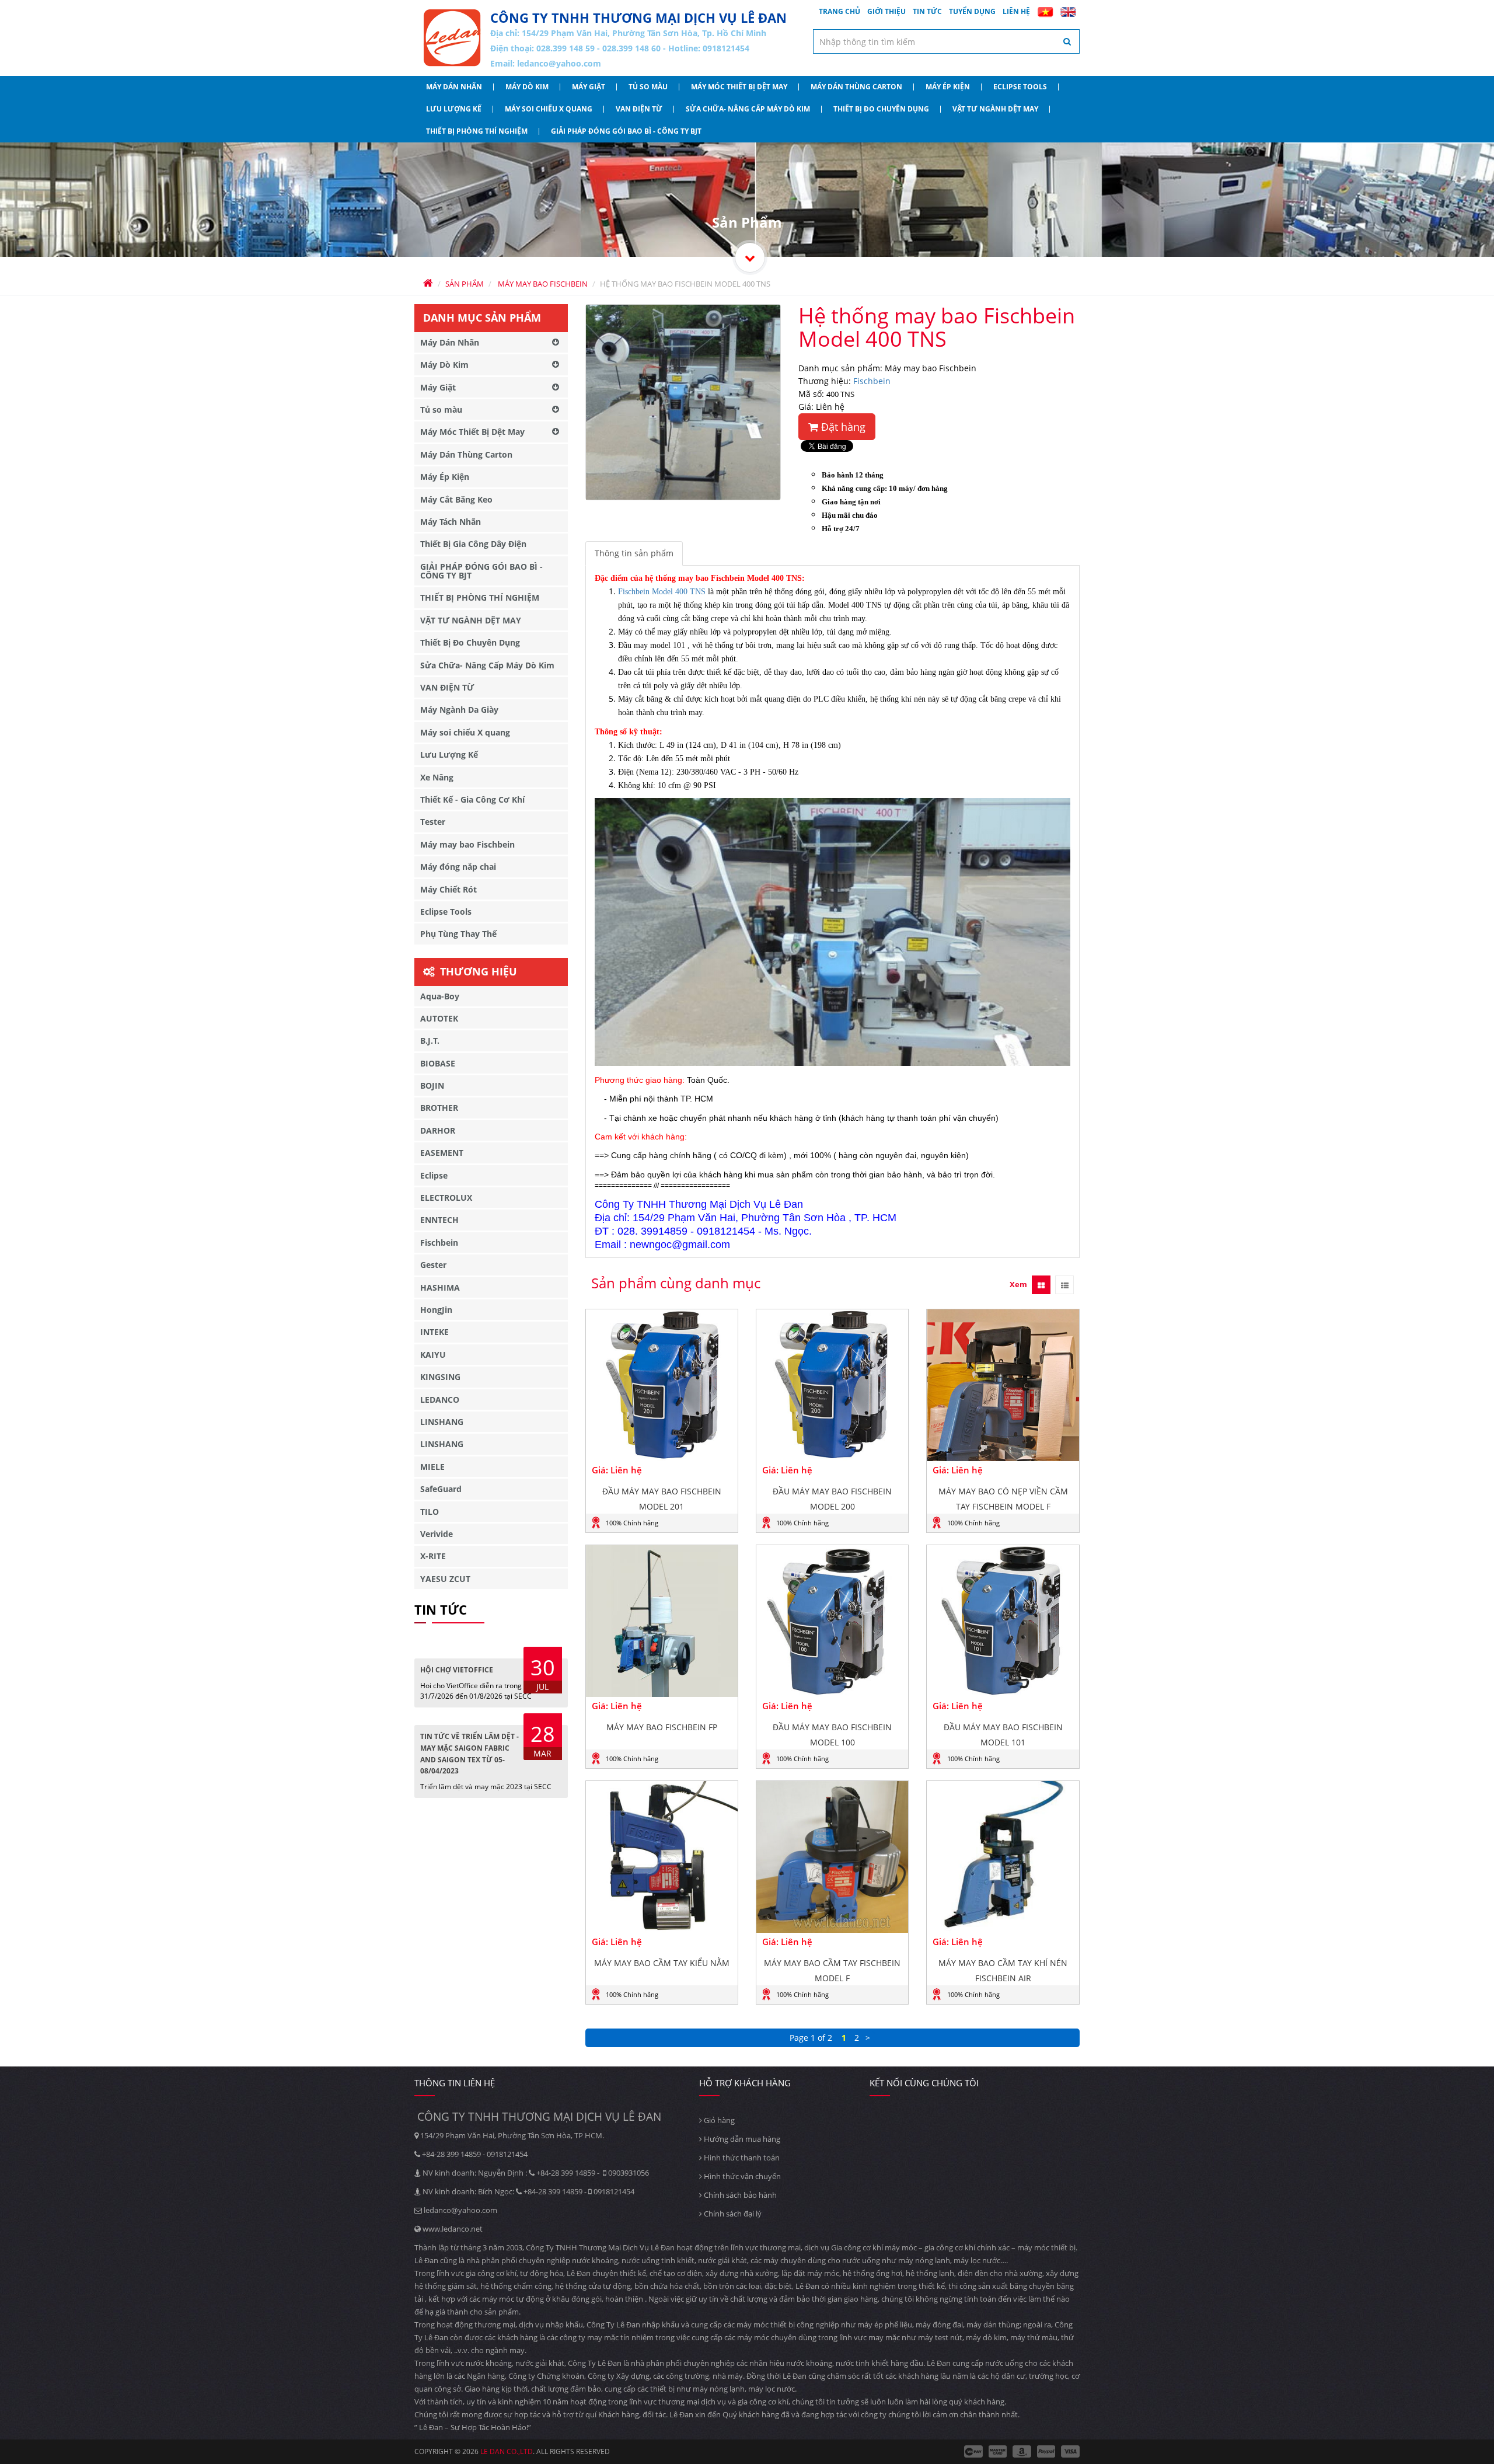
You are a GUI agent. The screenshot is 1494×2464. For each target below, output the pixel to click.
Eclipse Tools (1020, 87)
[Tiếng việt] (1045, 12)
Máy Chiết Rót (448, 889)
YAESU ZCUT (445, 1579)
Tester (433, 822)
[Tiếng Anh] (1068, 12)
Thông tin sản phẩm (634, 553)
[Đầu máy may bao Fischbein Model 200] (832, 1385)
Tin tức (927, 11)
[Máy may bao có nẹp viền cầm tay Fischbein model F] (1003, 1385)
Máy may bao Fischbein (467, 844)
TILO (430, 1512)
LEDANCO (440, 1400)
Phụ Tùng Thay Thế (458, 934)
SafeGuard (441, 1489)
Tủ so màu (648, 87)
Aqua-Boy (440, 996)
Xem (1018, 1284)
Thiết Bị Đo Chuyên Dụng (881, 109)
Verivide (437, 1534)
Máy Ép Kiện (948, 87)
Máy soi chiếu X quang (549, 109)
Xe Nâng (437, 777)
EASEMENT (442, 1153)
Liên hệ (1016, 11)
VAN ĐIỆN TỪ (639, 109)
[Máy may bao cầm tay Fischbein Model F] (832, 1857)
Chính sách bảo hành (739, 2195)
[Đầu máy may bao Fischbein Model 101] (1003, 1621)
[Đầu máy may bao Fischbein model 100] (832, 1621)
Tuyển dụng (972, 11)
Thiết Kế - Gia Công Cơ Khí (472, 799)
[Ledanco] (750, 257)
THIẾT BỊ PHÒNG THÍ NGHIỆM (477, 131)
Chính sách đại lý (732, 2214)
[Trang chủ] (452, 38)
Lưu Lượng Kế (454, 109)
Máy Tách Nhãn (451, 522)
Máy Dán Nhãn (454, 87)
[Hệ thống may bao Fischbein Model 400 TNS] (683, 402)
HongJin (436, 1310)
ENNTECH (439, 1220)
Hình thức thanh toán (741, 2158)
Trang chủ (839, 11)
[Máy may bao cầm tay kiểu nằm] (662, 1857)
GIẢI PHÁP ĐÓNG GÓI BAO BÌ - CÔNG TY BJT (626, 131)
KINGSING (440, 1377)
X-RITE (433, 1556)
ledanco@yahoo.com (559, 63)
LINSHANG (442, 1422)
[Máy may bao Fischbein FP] (662, 1621)
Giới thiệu (886, 11)
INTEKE (434, 1332)
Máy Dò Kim (527, 87)
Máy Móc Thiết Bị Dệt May (739, 87)
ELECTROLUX (446, 1198)
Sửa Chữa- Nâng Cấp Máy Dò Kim (748, 109)
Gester (433, 1265)
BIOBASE (438, 1063)
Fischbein (872, 381)
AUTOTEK (439, 1018)
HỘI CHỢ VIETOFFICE (457, 1670)
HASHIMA (440, 1287)
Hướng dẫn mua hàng (741, 2139)
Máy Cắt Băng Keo (456, 499)
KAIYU (433, 1355)
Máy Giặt (589, 87)
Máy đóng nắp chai (458, 867)
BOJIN (432, 1085)
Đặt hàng (842, 427)
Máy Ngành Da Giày (459, 710)
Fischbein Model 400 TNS (662, 592)
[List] (1064, 1285)
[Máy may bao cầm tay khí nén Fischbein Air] (1003, 1857)
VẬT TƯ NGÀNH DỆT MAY (995, 109)
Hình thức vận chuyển (741, 2176)
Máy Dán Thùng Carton (856, 87)
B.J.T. (430, 1041)
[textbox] (947, 41)
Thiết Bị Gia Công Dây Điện (473, 544)
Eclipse (434, 1175)
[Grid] (1041, 1285)
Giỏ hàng (718, 2120)
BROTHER (439, 1108)
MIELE (432, 1467)
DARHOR (438, 1130)
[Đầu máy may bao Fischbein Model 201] (662, 1385)
